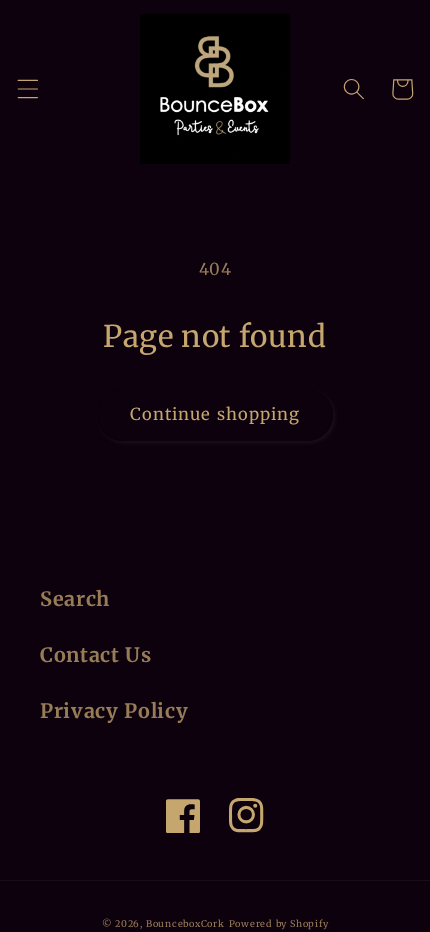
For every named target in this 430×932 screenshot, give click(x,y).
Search (75, 599)
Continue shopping (215, 414)
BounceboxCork (185, 924)
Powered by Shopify (279, 924)
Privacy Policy (114, 711)
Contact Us (96, 655)
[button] (27, 89)
